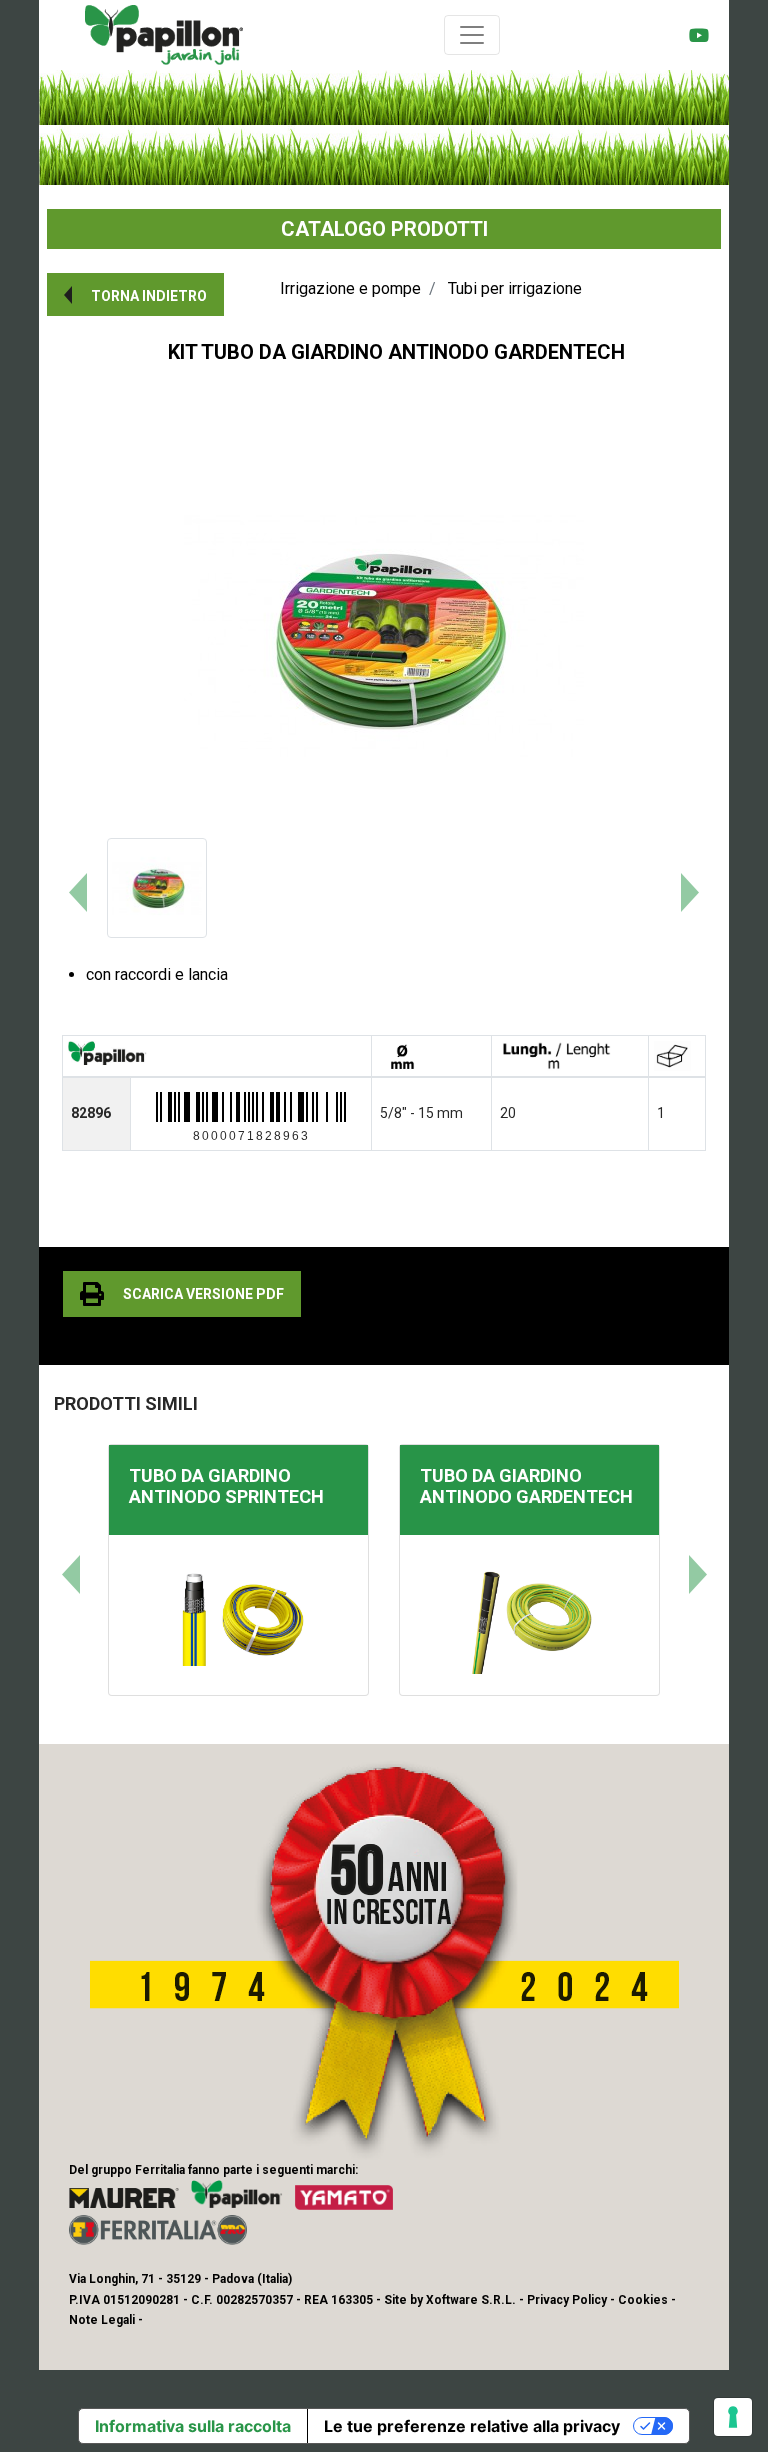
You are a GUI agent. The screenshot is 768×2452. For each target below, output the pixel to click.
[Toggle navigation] (472, 35)
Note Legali (102, 2320)
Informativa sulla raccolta (193, 2426)
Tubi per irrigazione (515, 288)
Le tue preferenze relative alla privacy (472, 2426)
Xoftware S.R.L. (471, 2300)
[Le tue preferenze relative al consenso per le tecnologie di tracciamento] (733, 2417)
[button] (135, 294)
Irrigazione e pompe (350, 288)
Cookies (643, 2300)
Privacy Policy (567, 2300)
